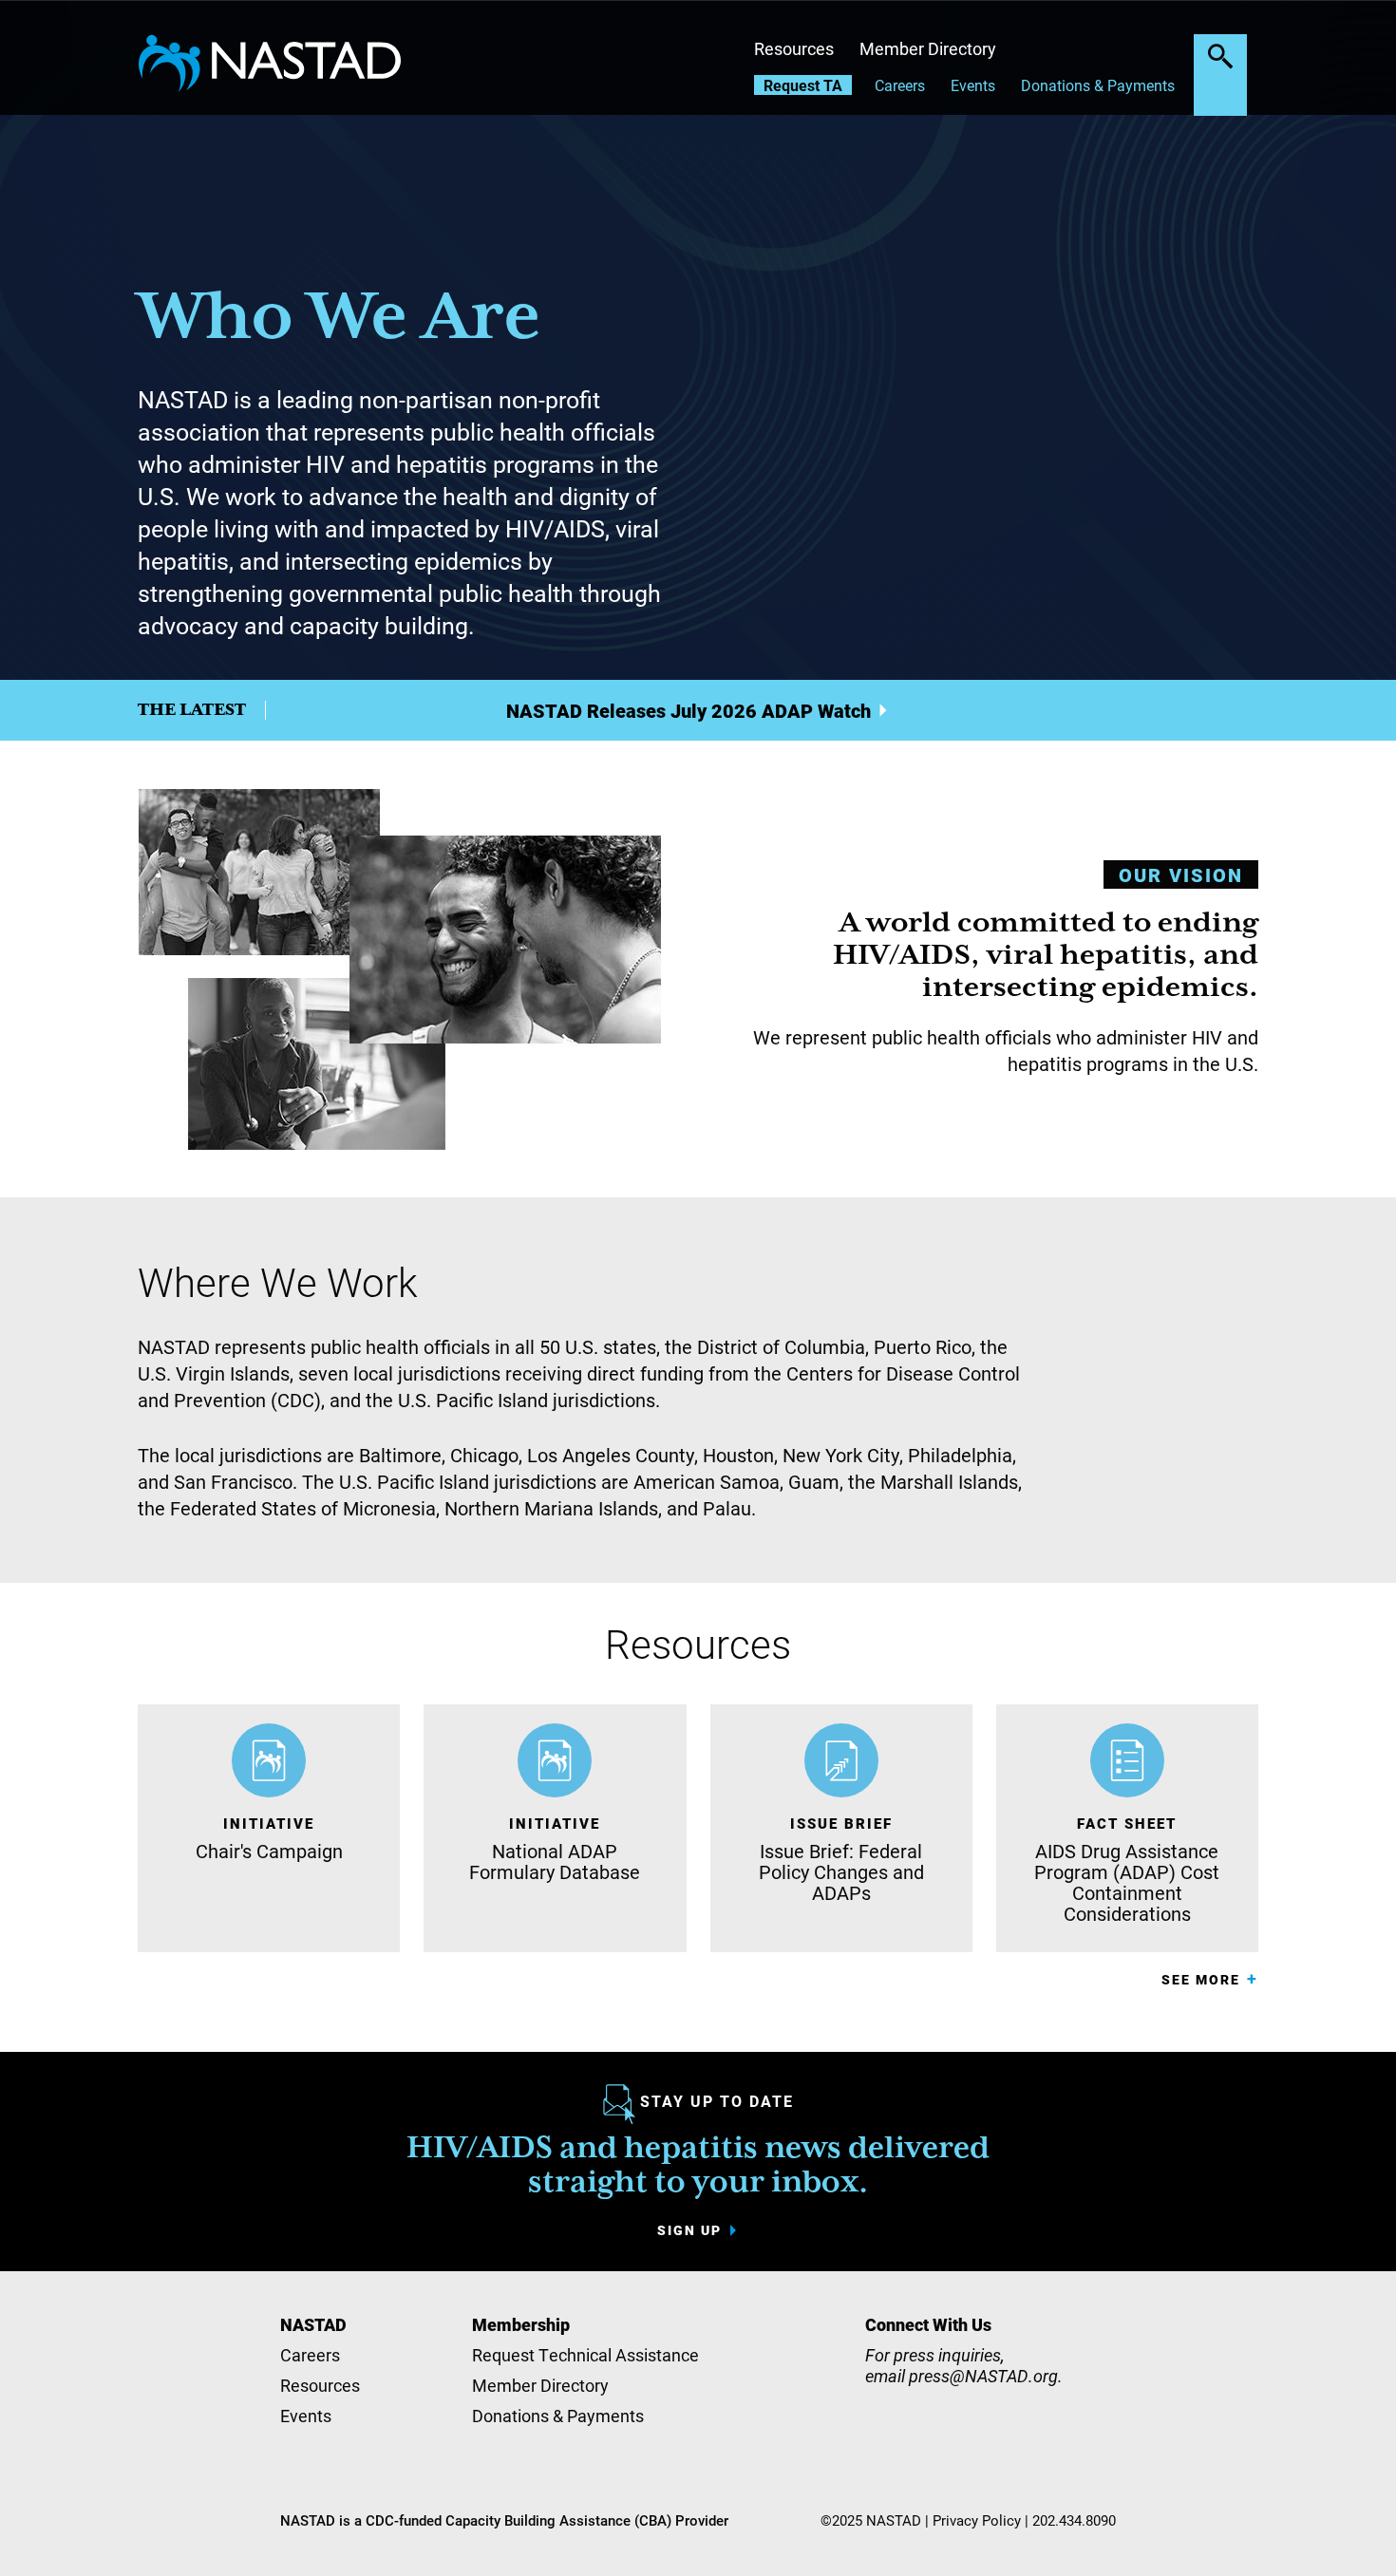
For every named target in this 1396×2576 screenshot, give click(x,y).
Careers (900, 85)
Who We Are (339, 319)
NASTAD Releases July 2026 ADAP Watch (689, 710)
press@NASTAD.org (983, 2376)
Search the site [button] (1220, 56)
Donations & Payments (1098, 85)
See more (1201, 1979)
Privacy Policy (977, 2520)
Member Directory (928, 48)
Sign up (689, 2230)
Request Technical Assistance (585, 2355)
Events (973, 85)
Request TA (803, 85)
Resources (794, 48)
